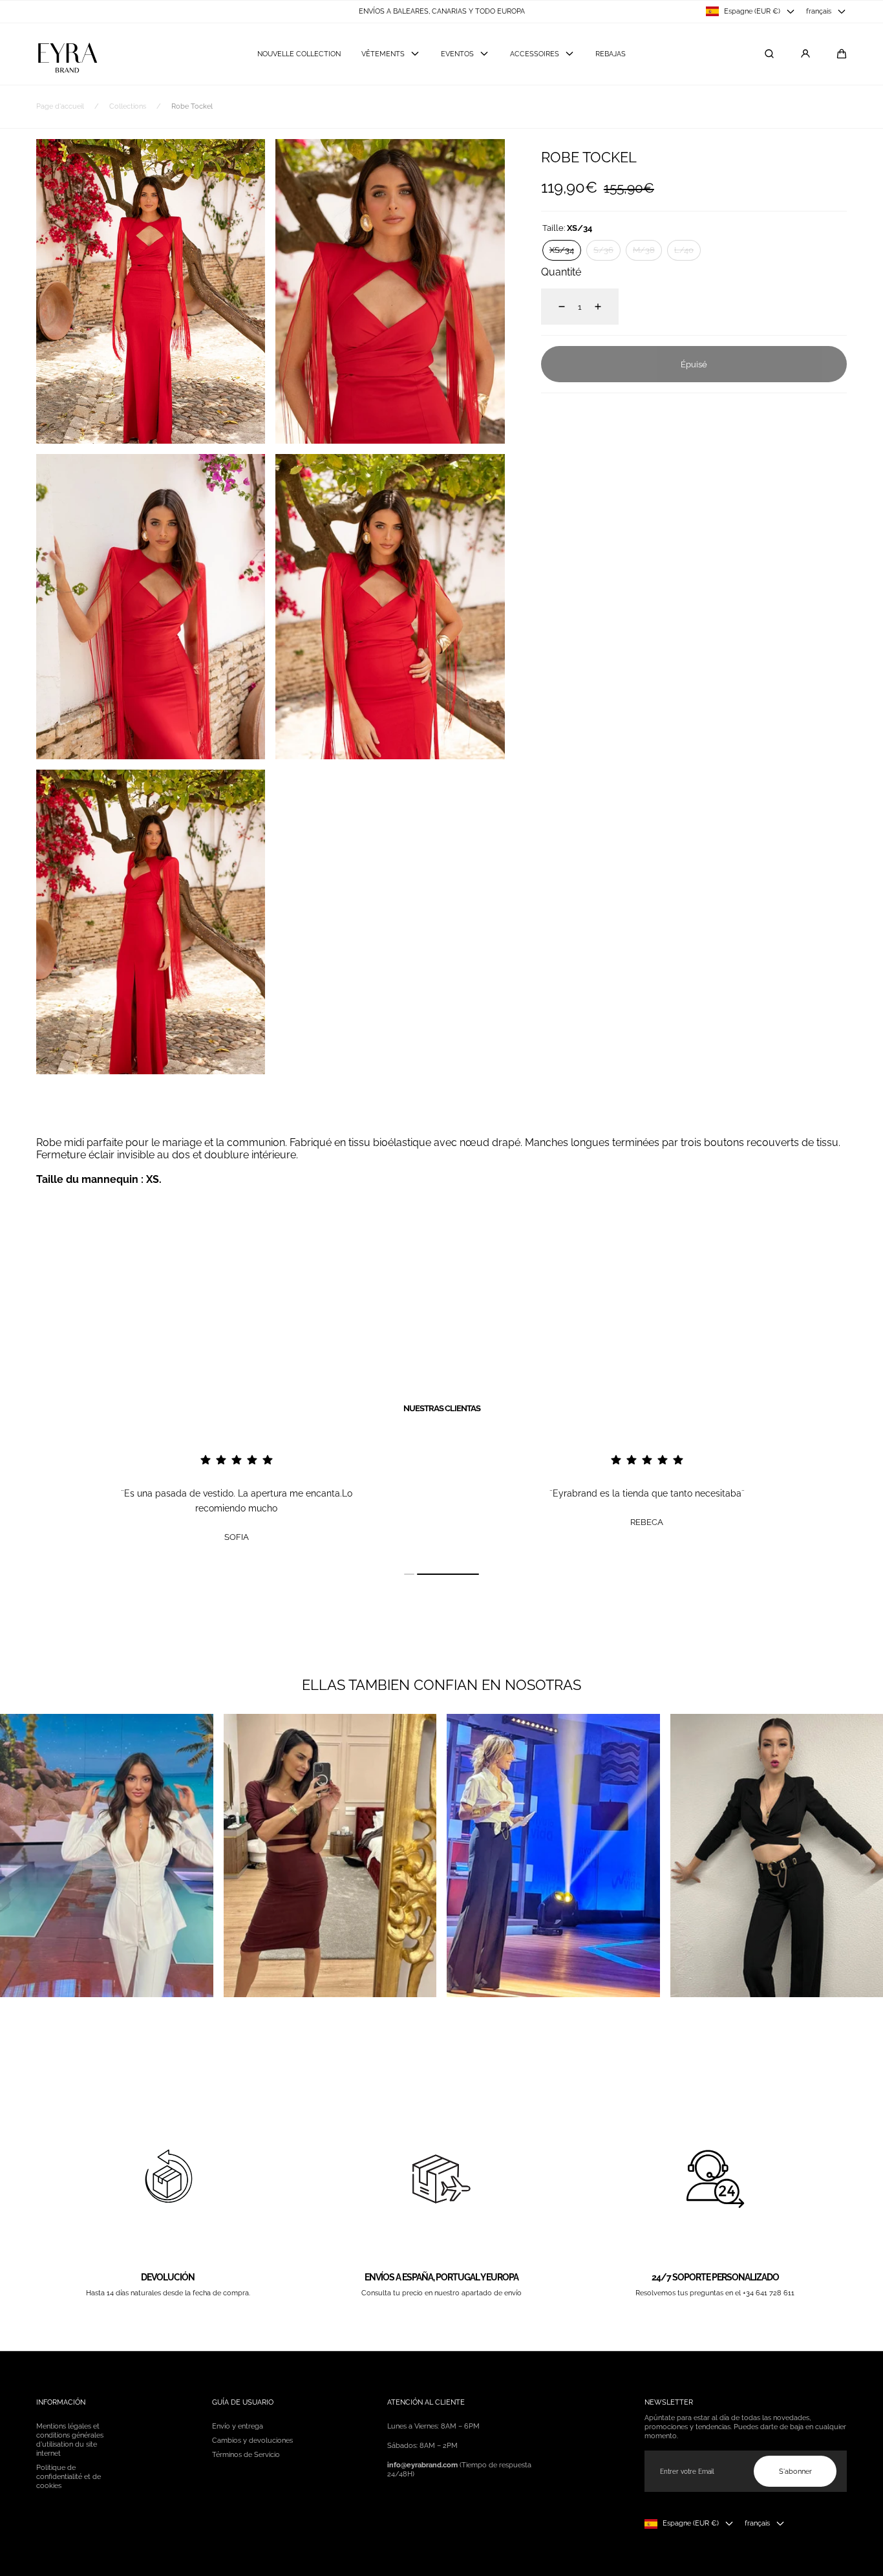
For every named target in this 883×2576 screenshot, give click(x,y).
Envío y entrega (238, 2426)
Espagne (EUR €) (752, 11)
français (819, 11)
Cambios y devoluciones (252, 2440)
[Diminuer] (554, 307)
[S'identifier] (805, 54)
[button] (842, 54)
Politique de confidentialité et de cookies (69, 2476)
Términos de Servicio (246, 2454)
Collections (128, 106)
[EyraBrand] (67, 54)
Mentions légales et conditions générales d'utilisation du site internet (70, 2440)
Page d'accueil (60, 106)
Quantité (561, 272)
